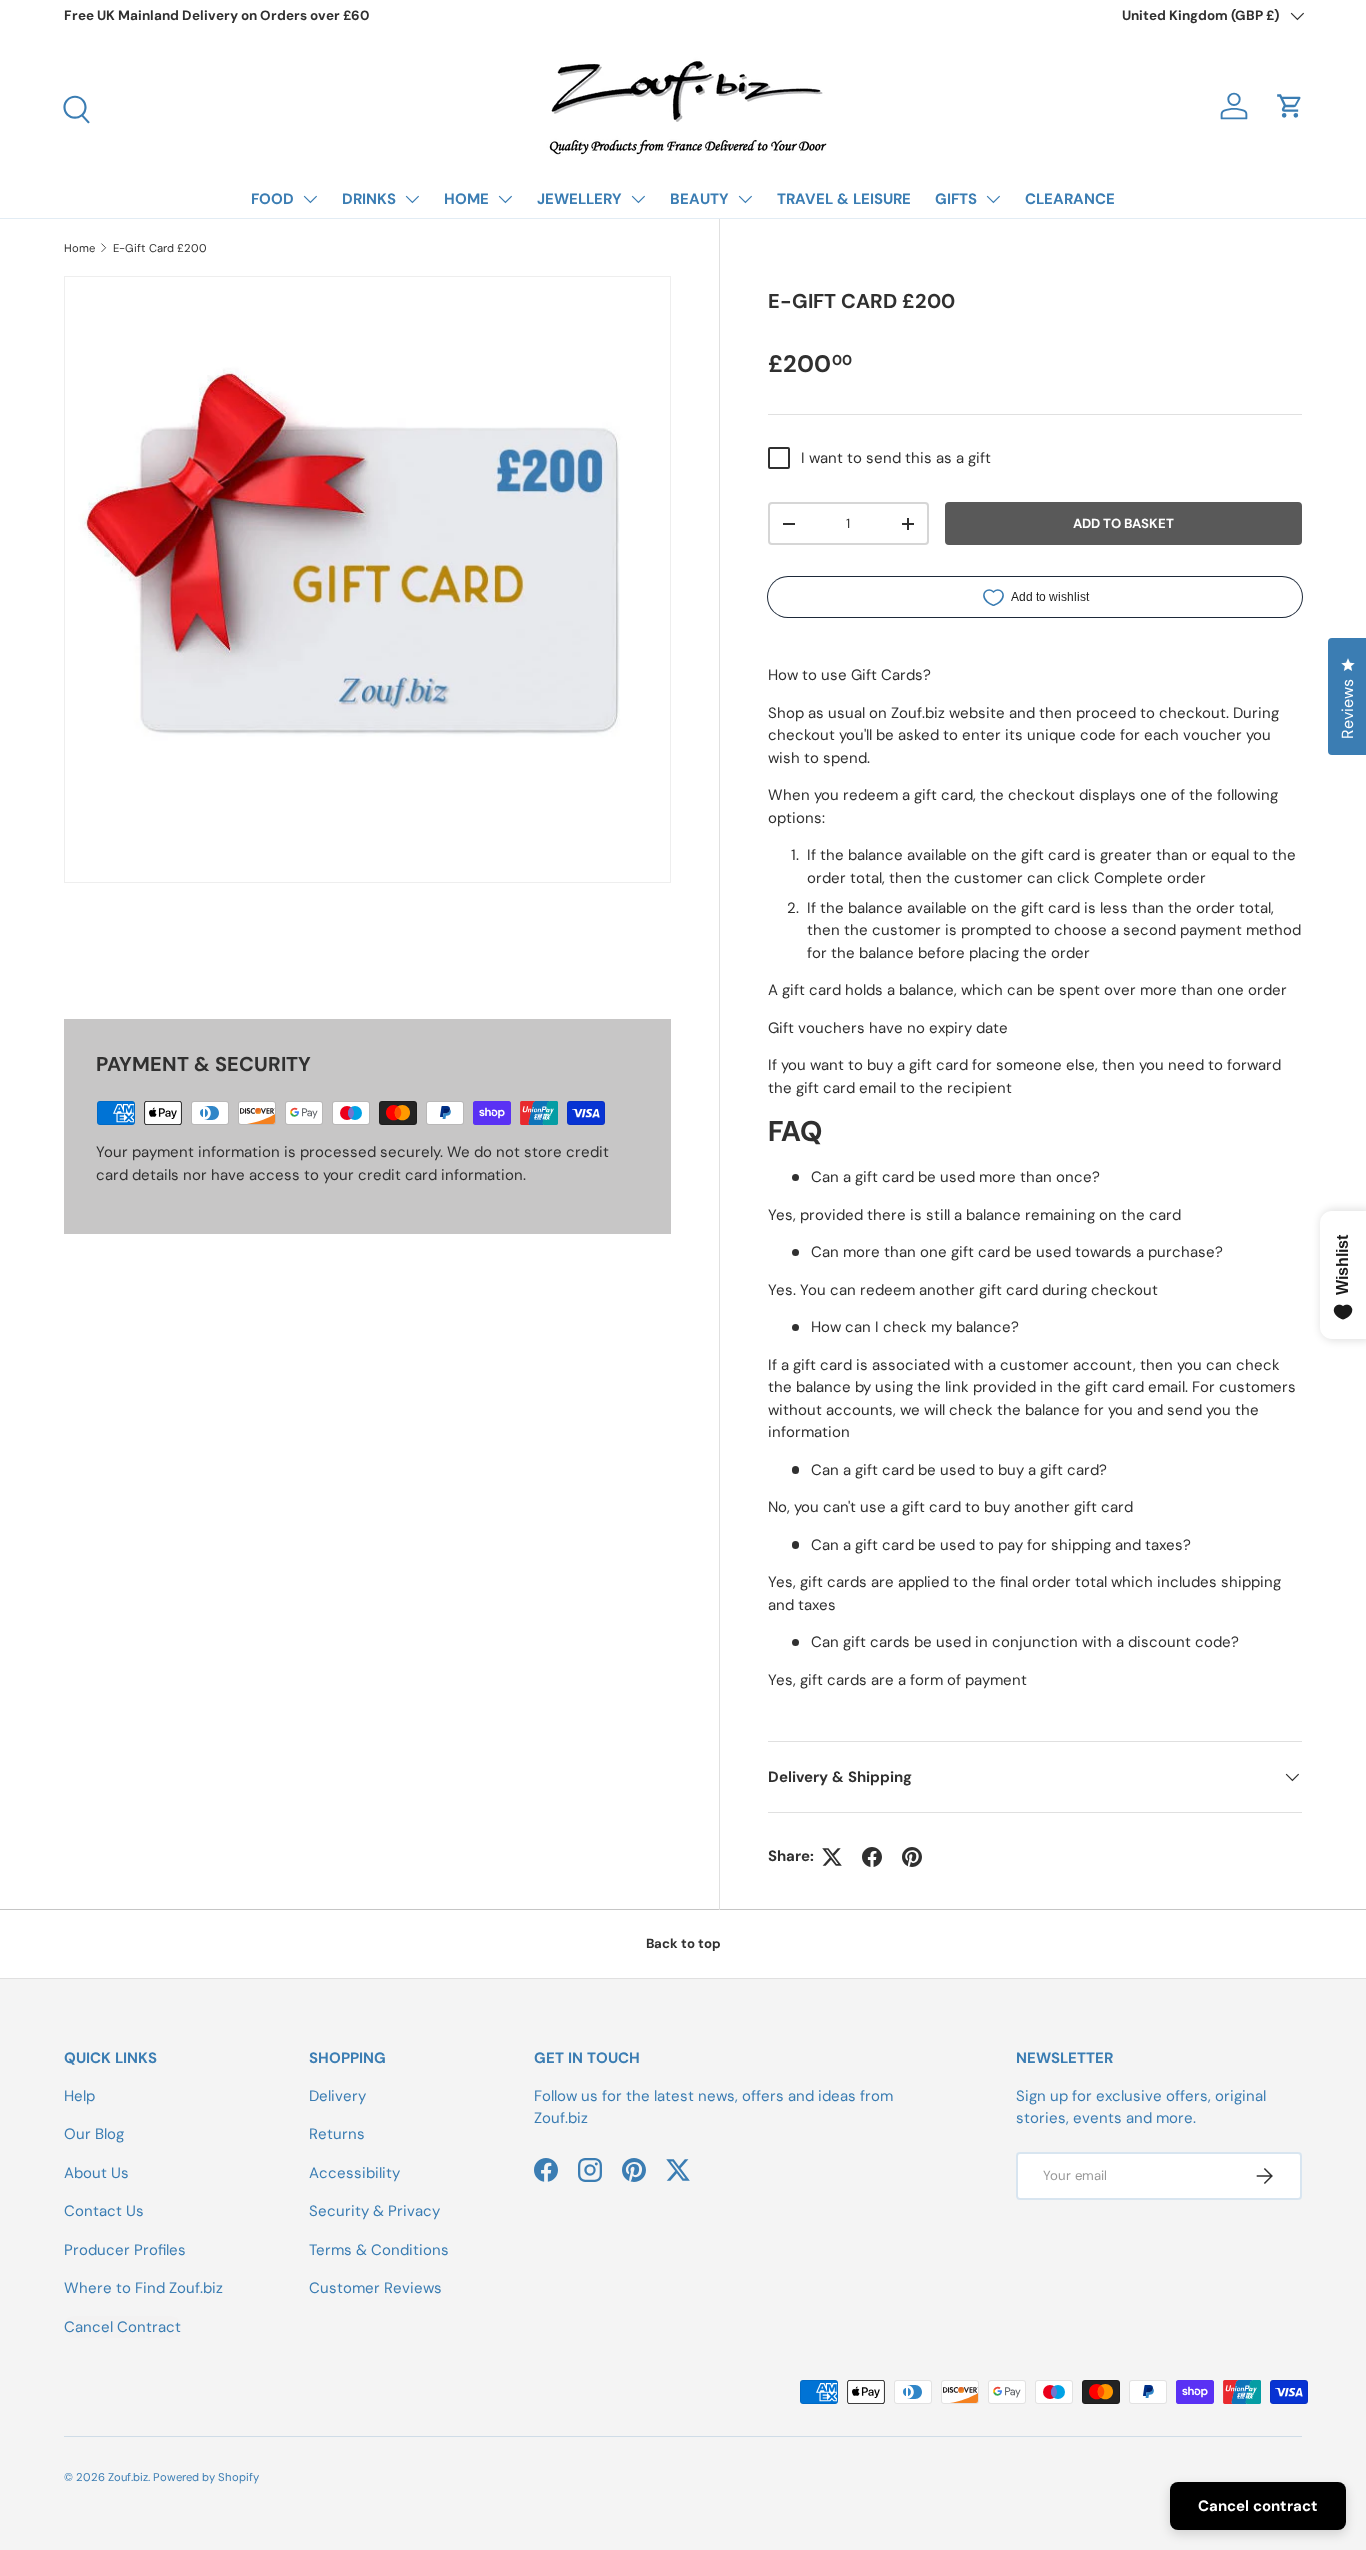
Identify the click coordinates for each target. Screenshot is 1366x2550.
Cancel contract (1258, 2506)
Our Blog (94, 2134)
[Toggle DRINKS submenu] (412, 199)
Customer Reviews (375, 2288)
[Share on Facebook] (872, 1857)
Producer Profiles (125, 2250)
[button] (1290, 106)
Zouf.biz (128, 2477)
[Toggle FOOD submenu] (310, 199)
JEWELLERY (579, 199)
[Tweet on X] (832, 1857)
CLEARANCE (1070, 199)
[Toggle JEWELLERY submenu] (638, 199)
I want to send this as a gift (896, 458)
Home (79, 248)
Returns (337, 2134)
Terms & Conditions (379, 2250)
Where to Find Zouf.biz (143, 2288)
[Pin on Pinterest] (912, 1857)
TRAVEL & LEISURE (844, 199)
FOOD (272, 199)
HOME (466, 199)
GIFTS (956, 199)
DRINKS (369, 199)
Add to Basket (1123, 523)
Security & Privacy (374, 2211)
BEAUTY (699, 199)
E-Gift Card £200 (160, 248)
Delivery (337, 2096)
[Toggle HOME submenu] (505, 199)
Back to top (683, 1943)
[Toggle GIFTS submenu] (993, 199)
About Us (96, 2173)
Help (79, 2096)
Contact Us (104, 2211)
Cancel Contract (122, 2327)
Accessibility (354, 2173)
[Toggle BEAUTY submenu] (745, 199)
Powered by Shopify (206, 2477)
